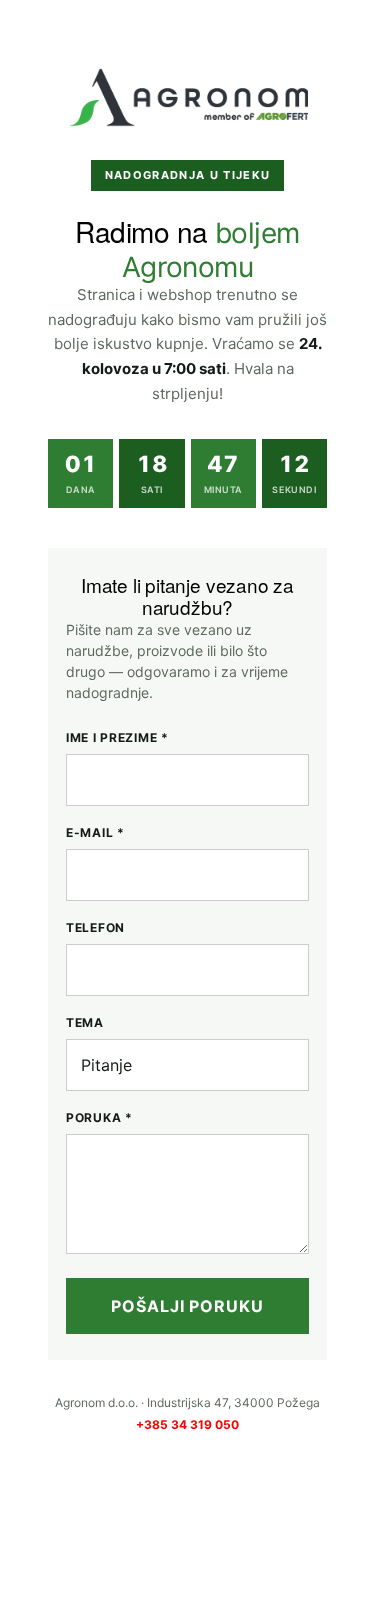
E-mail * (95, 832)
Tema (85, 1022)
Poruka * (99, 1117)
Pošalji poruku (187, 1306)
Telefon (95, 927)
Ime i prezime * (117, 737)
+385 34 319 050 (187, 1424)
